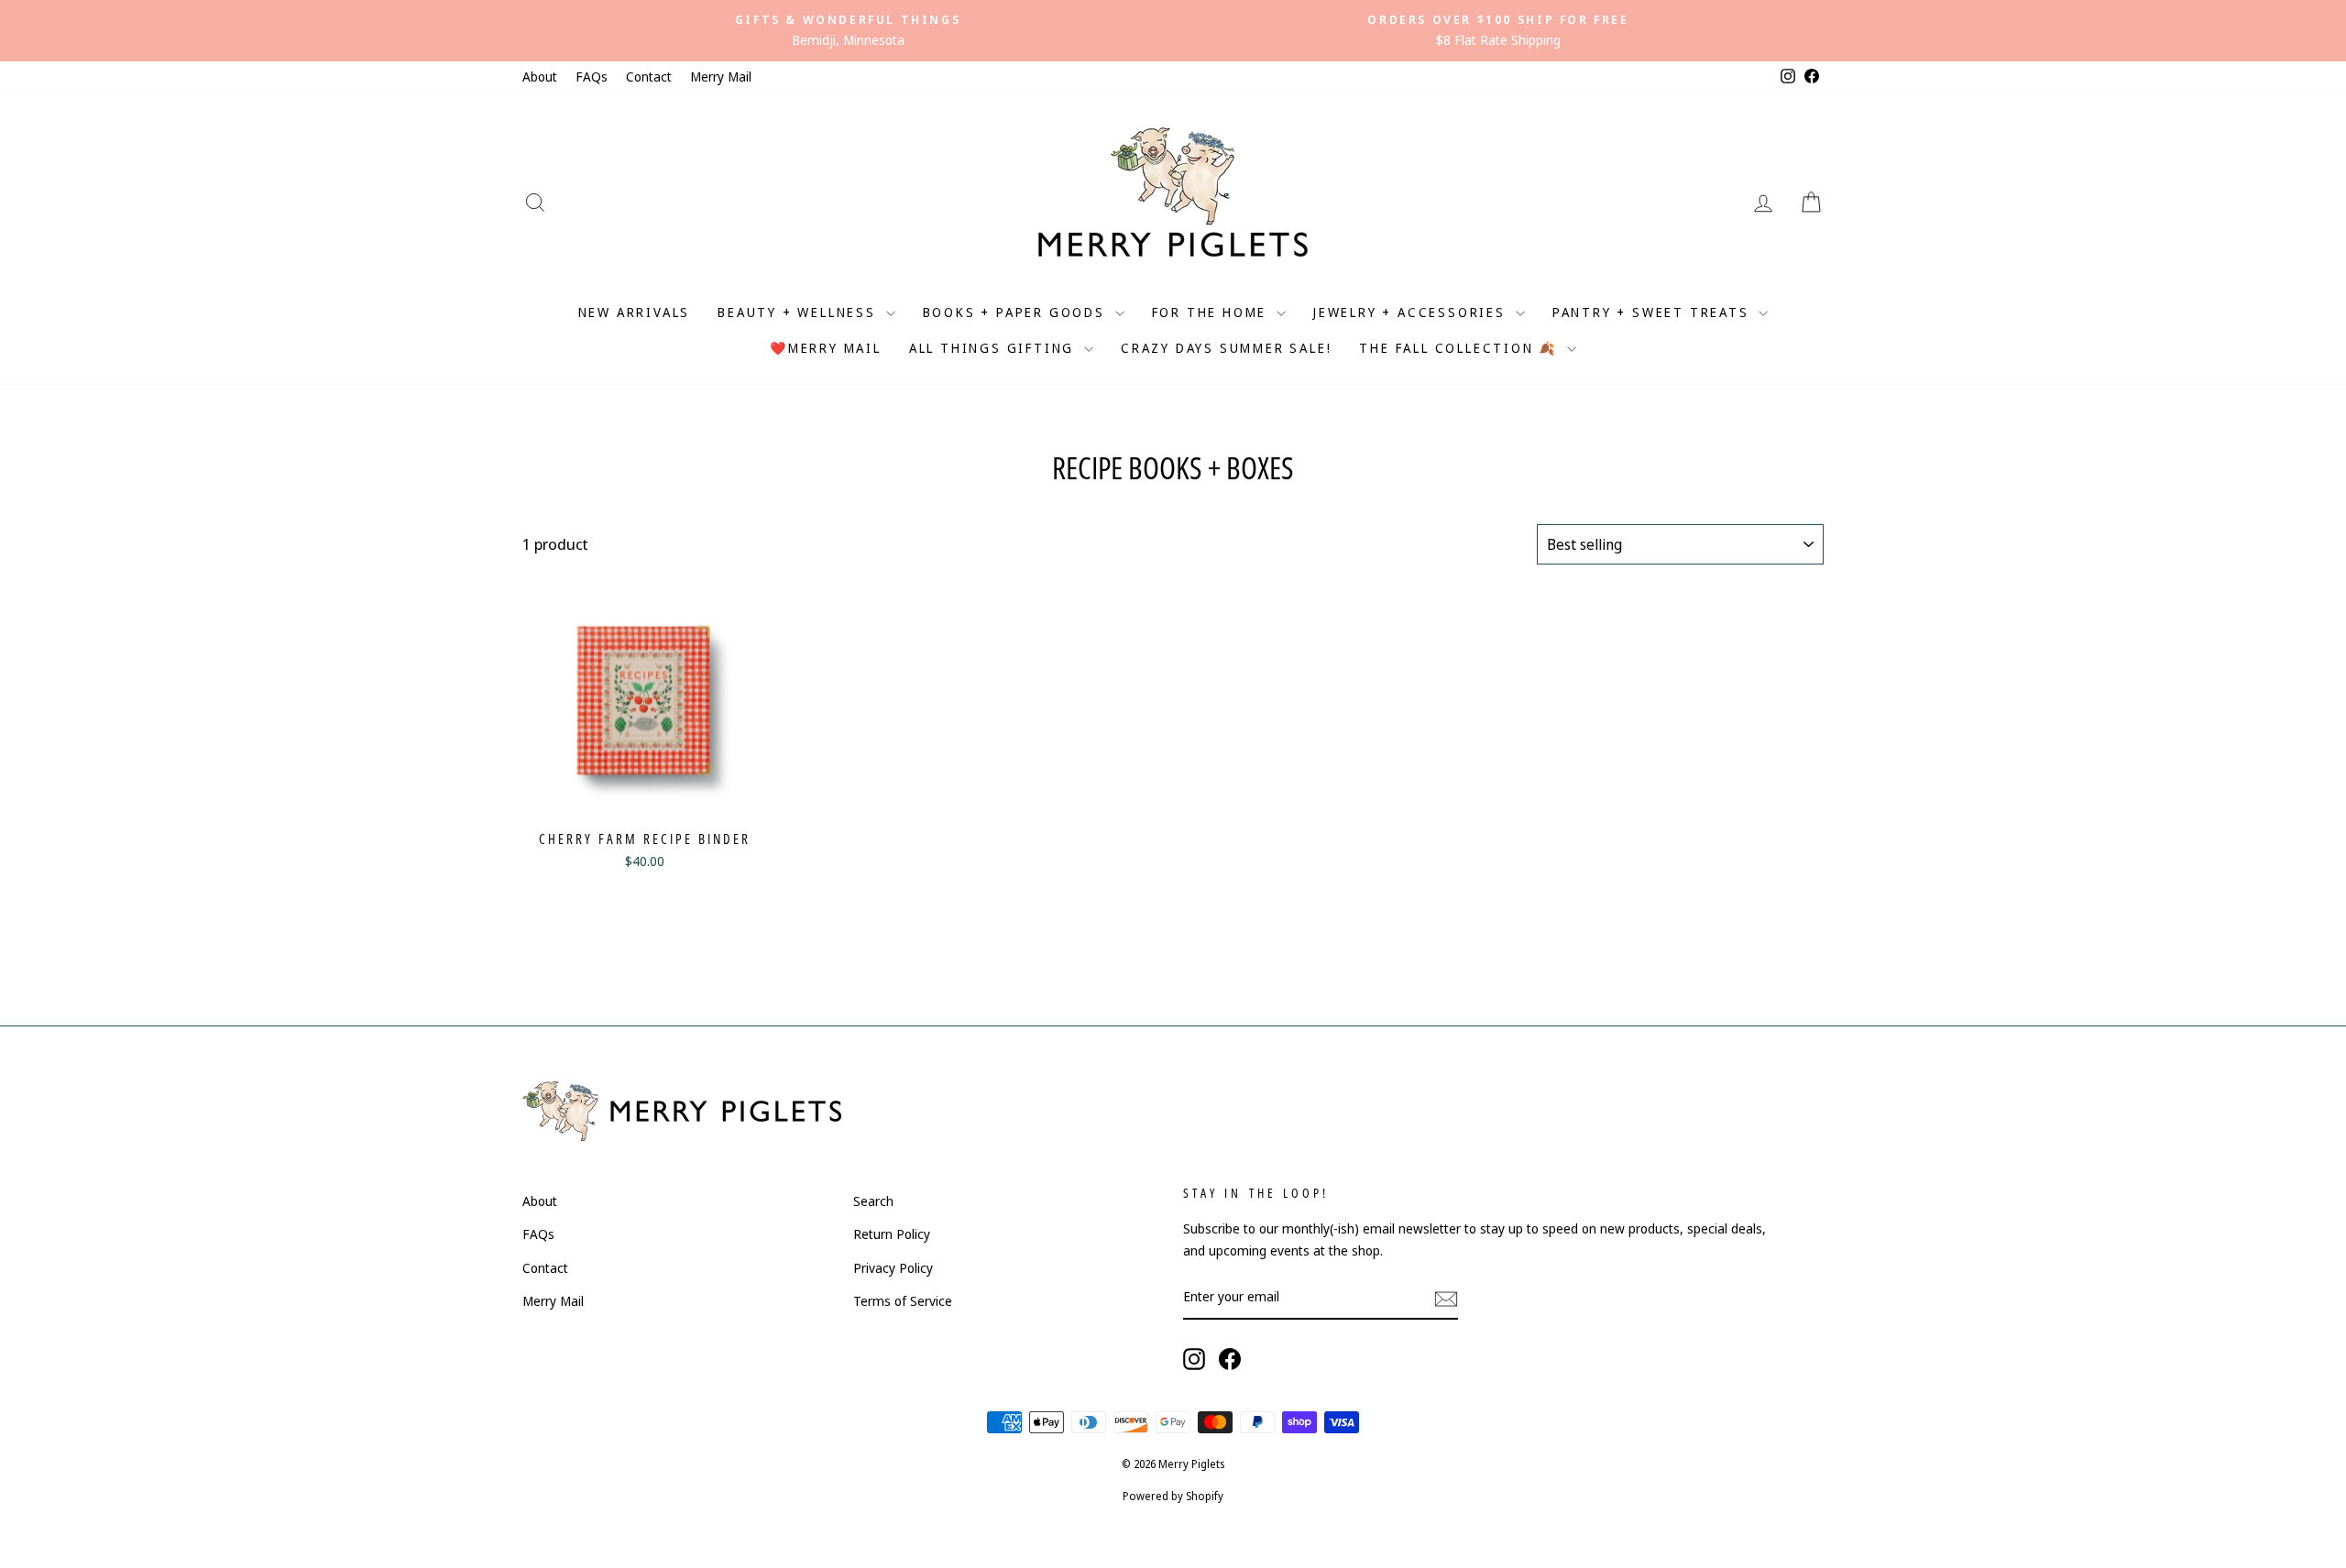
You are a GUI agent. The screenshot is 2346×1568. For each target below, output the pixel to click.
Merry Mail (721, 77)
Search (873, 1201)
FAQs (592, 77)
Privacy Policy (893, 1268)
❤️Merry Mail (826, 348)
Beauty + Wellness (799, 312)
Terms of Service (903, 1301)
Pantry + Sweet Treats (1654, 312)
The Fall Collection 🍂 (1461, 348)
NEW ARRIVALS (635, 312)
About (540, 77)
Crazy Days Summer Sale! (1226, 348)
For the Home (1212, 312)
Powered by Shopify (1173, 1496)
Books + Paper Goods (1017, 312)
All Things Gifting (994, 348)
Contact (649, 77)
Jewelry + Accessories (1412, 312)
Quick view (645, 799)
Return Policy (892, 1234)
